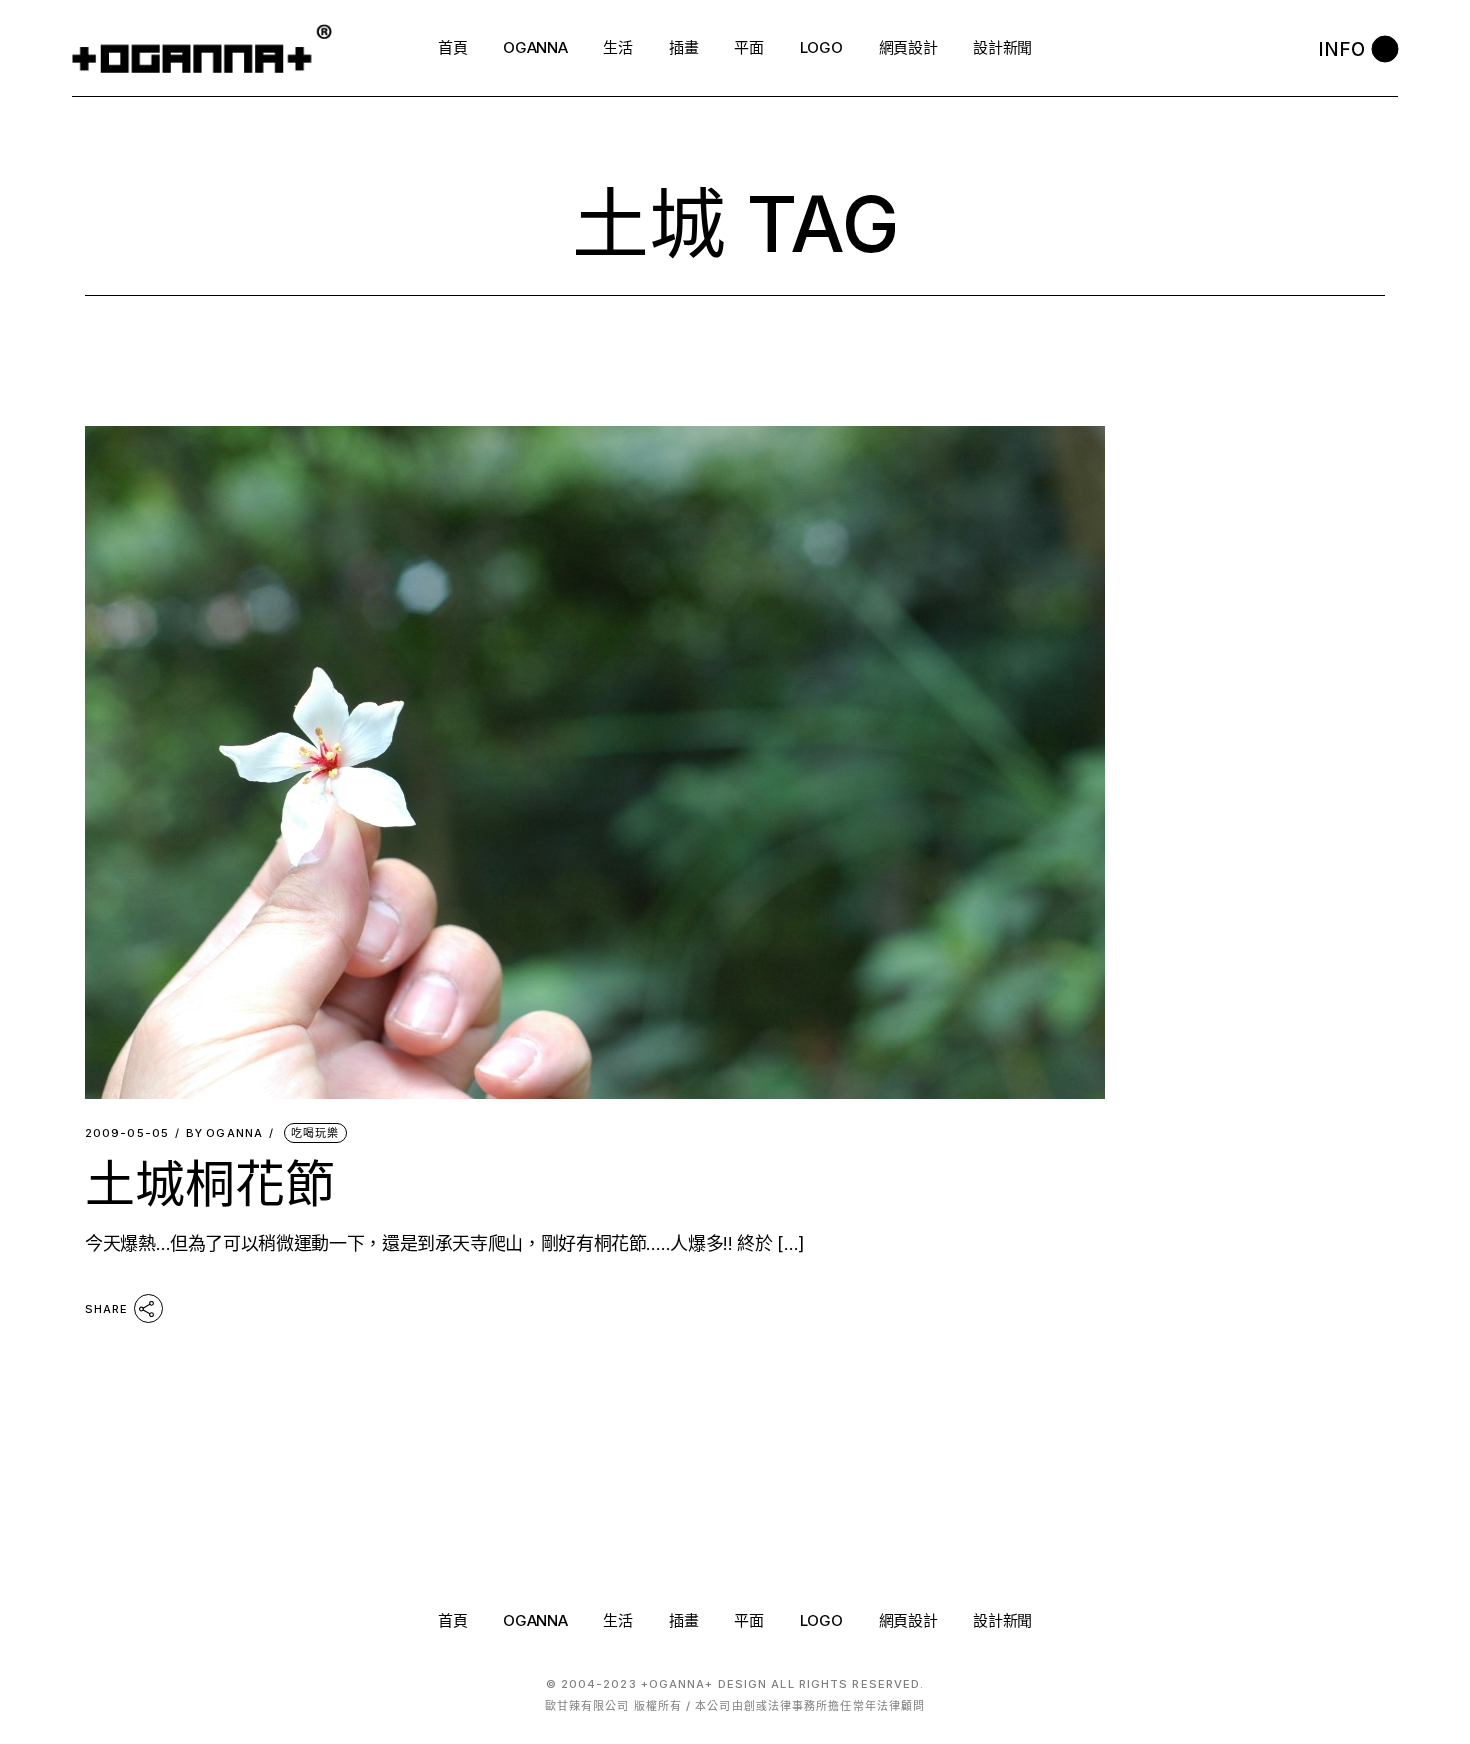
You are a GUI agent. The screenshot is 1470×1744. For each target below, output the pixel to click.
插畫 (683, 1620)
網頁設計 (908, 1620)
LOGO (821, 1620)
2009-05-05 (127, 1133)
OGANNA (224, 1133)
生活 (617, 1620)
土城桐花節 (210, 1184)
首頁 (452, 1620)
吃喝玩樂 (315, 1133)
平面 (748, 1620)
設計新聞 (1002, 1620)
